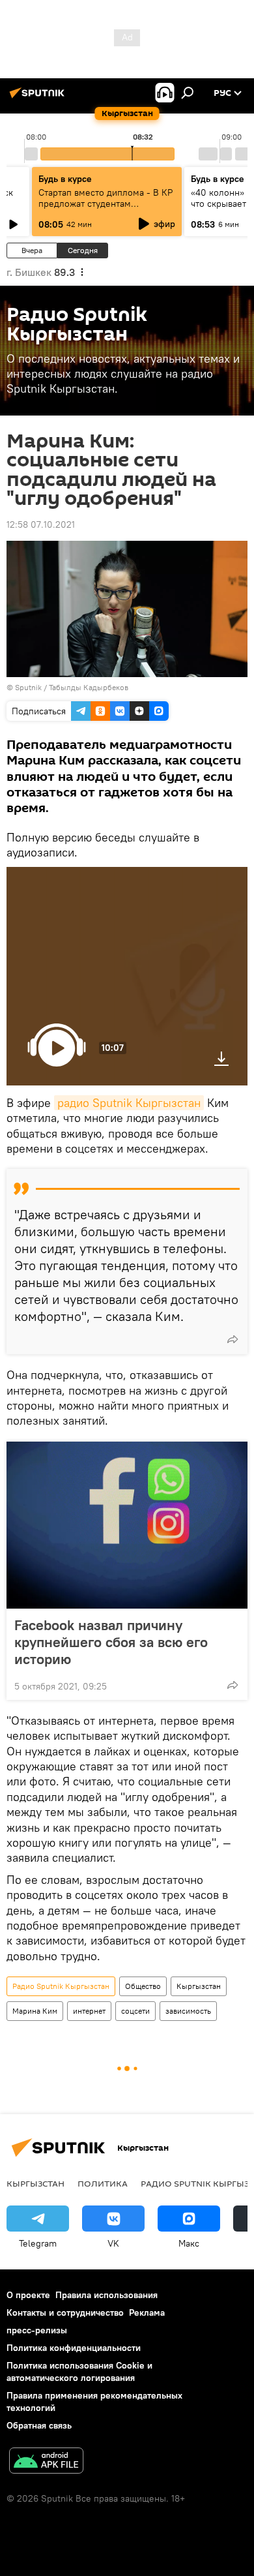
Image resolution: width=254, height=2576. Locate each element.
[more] (233, 1339)
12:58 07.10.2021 (41, 524)
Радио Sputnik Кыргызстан (61, 1986)
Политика (103, 2183)
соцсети (135, 2011)
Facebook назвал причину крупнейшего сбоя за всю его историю (111, 1642)
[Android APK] (46, 2462)
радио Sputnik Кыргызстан (129, 1103)
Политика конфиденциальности (74, 2348)
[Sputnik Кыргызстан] (39, 98)
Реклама (147, 2312)
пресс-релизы (37, 2330)
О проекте (28, 2295)
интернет (89, 2011)
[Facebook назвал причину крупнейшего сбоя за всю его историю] (127, 1525)
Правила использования (106, 2295)
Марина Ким (35, 2011)
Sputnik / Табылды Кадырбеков (72, 687)
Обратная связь (39, 2425)
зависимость (188, 2011)
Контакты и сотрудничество (65, 2312)
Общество (143, 1986)
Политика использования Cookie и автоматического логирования (79, 2371)
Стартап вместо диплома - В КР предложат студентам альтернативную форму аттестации (106, 209)
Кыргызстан (199, 1986)
